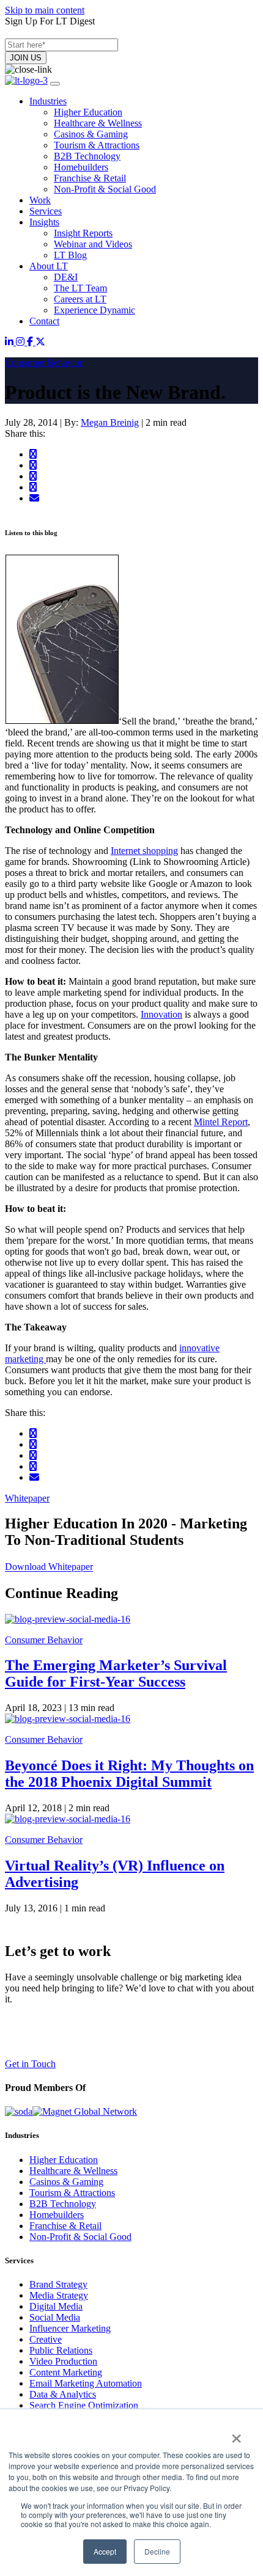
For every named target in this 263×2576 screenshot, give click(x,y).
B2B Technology (63, 2204)
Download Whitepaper (49, 1567)
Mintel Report (221, 1122)
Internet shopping (144, 851)
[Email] (34, 498)
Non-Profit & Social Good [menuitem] (105, 189)
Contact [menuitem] (44, 321)
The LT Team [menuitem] (80, 288)
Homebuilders (57, 2215)
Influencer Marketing (70, 2328)
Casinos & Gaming (66, 2182)
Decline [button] (157, 2551)
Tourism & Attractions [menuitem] (97, 145)
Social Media (55, 2317)
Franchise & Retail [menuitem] (90, 178)
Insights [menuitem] (44, 222)
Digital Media (56, 2306)
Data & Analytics (63, 2394)
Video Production (63, 2361)
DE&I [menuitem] (66, 277)
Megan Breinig (110, 422)
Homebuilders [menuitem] (81, 167)
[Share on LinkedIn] (33, 476)
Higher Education (64, 2160)
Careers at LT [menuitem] (80, 299)
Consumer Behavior (44, 363)
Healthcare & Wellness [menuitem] (98, 123)
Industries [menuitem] (48, 101)
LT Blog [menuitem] (70, 255)
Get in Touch (30, 2064)
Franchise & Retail (65, 2226)
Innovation (161, 1014)
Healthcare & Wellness (73, 2171)
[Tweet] (33, 465)
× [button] (236, 2434)
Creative (46, 2339)
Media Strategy (59, 2295)
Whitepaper (27, 1498)
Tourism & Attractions (72, 2193)
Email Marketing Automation (86, 2383)
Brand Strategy (58, 2284)
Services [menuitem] (46, 211)
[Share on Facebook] (33, 454)
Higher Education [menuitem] (88, 112)
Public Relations (61, 2350)
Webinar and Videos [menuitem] (93, 244)
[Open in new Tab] (10, 342)
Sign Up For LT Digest (50, 21)
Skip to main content (45, 10)
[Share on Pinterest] (33, 487)
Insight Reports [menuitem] (83, 233)
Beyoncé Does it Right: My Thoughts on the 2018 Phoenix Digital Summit (129, 1774)
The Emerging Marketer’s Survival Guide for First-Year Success (116, 1673)
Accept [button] (105, 2551)
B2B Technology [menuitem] (87, 156)
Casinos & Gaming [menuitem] (91, 134)
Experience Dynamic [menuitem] (94, 310)
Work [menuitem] (40, 200)
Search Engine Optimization (84, 2405)
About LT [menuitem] (49, 266)
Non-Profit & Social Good (80, 2237)
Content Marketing (66, 2372)
